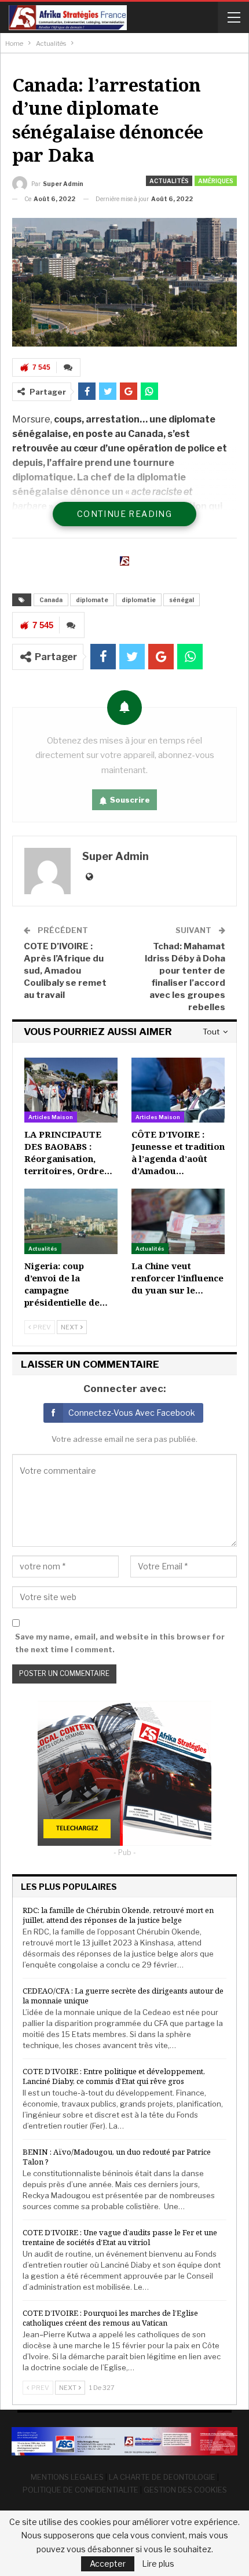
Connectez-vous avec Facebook (132, 1413)
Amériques (216, 181)
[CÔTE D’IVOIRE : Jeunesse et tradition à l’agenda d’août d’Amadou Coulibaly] (178, 1090)
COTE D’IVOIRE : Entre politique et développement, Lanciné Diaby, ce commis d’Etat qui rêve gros (114, 2076)
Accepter (108, 2564)
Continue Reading (124, 514)
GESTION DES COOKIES (185, 2490)
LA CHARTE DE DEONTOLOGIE (162, 2477)
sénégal (182, 600)
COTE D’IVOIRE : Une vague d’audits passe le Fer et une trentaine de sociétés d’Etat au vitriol (120, 2237)
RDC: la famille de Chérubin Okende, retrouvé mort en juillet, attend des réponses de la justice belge (118, 1915)
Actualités (169, 181)
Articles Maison (51, 1117)
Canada (51, 600)
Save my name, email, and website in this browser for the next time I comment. (120, 1643)
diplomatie (139, 600)
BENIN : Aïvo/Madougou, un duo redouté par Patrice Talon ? (117, 2157)
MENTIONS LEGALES (67, 2477)
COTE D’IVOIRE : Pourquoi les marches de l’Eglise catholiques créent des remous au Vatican (110, 2318)
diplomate (92, 600)
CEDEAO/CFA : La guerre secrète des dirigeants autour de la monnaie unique (123, 1996)
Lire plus (158, 2564)
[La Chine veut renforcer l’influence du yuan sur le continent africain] (178, 1221)
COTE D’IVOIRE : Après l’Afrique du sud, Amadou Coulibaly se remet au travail (65, 971)
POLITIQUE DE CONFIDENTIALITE (80, 2490)
